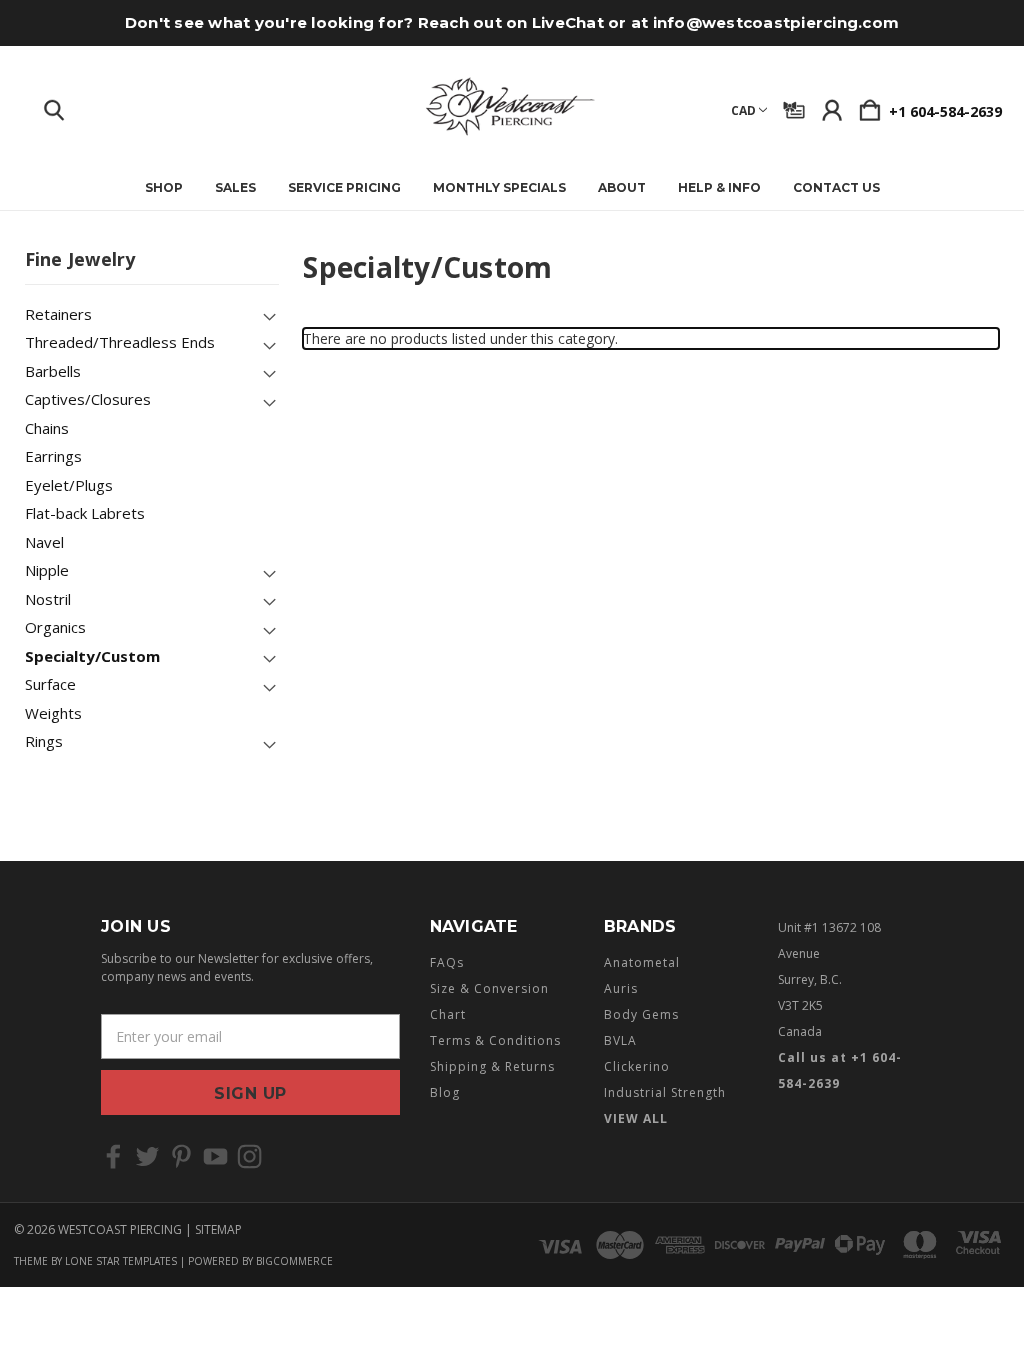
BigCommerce (294, 1261)
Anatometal (642, 962)
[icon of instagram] (249, 1156)
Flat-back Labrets (85, 513)
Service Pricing (344, 188)
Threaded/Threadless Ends (120, 342)
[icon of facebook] (113, 1156)
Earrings (53, 456)
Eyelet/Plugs (69, 485)
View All (636, 1118)
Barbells (53, 371)
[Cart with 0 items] (870, 106)
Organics (55, 627)
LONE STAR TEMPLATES (121, 1261)
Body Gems (641, 1014)
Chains (47, 428)
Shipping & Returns (492, 1066)
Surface (50, 684)
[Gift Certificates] (794, 106)
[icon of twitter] (147, 1156)
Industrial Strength (665, 1092)
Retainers (58, 314)
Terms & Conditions (495, 1040)
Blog (445, 1092)
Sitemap (218, 1229)
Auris (621, 988)
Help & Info (719, 188)
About (622, 188)
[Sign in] (832, 106)
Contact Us (836, 188)
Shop (164, 188)
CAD (743, 110)
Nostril (48, 599)
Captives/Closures (88, 399)
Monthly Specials (499, 188)
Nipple (47, 570)
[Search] (54, 106)
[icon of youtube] (215, 1156)
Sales (235, 188)
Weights (53, 713)
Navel (44, 542)
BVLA (620, 1040)
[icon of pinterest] (181, 1156)
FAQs (447, 962)
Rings (44, 741)
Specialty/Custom (92, 656)
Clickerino (637, 1066)
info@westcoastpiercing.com (776, 22)
